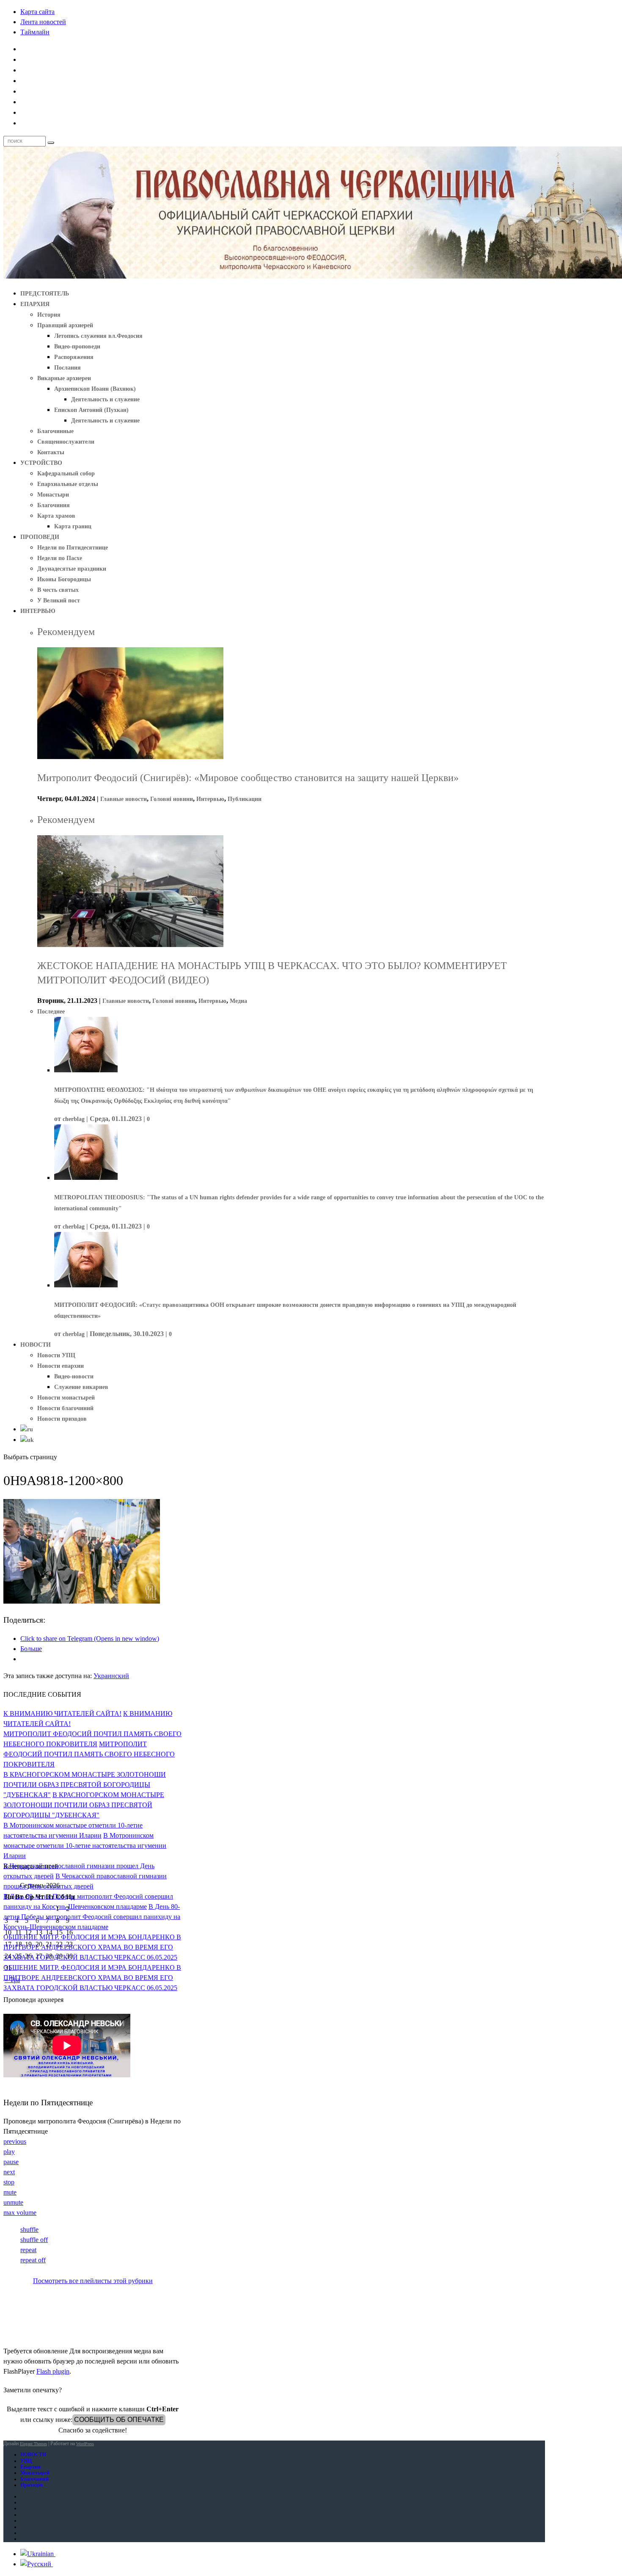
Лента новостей (43, 22)
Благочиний (34, 2479)
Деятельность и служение (105, 399)
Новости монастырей (66, 1398)
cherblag (74, 1119)
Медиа (238, 1001)
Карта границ (73, 526)
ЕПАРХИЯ (35, 304)
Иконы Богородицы (64, 579)
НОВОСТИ (36, 1345)
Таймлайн (35, 32)
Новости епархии (61, 1366)
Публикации (245, 799)
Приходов (32, 2485)
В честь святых (58, 590)
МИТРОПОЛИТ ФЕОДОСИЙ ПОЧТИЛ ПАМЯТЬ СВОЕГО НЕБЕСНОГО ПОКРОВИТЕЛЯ (89, 1754)
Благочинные (55, 431)
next (9, 2172)
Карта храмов (56, 516)
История (49, 315)
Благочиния (54, 505)
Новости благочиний (65, 1408)
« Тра (12, 1980)
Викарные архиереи (64, 378)
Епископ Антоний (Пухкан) (91, 410)
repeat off (33, 2260)
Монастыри (53, 495)
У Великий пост (59, 601)
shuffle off (34, 2240)
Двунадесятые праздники (72, 569)
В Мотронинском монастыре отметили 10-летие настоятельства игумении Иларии (85, 1846)
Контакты (51, 452)
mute (10, 2192)
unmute (13, 2202)
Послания (67, 368)
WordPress (85, 2444)
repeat (28, 2250)
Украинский (111, 1676)
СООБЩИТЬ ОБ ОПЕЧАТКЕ (119, 2420)
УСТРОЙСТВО (41, 463)
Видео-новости (74, 1376)
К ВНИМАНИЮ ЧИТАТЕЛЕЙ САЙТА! (62, 1713)
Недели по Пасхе (60, 558)
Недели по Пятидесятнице (73, 548)
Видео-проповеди (77, 347)
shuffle (29, 2229)
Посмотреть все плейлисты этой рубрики (93, 2281)
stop (9, 2182)
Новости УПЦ (56, 1355)
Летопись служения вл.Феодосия (98, 336)
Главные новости (124, 799)
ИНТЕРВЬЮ (38, 611)
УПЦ (26, 2461)
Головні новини (172, 799)
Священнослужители (66, 442)
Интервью (210, 799)
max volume (20, 2213)
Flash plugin (53, 2371)
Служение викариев (81, 1387)
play (9, 2152)
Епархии (30, 2467)
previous (15, 2141)
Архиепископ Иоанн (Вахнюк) (95, 389)
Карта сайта (37, 12)
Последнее (51, 1012)
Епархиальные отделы (68, 484)
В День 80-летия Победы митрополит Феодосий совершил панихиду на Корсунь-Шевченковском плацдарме (92, 1917)
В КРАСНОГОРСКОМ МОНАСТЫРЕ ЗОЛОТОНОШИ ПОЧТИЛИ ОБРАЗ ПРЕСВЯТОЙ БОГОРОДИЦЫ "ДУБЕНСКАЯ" (85, 1785)
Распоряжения (74, 357)
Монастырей (35, 2473)
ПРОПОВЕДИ (40, 537)
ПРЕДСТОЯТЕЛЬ (45, 294)
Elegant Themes (33, 2444)
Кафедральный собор (66, 474)
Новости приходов (62, 1419)
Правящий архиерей (65, 325)
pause (11, 2162)
